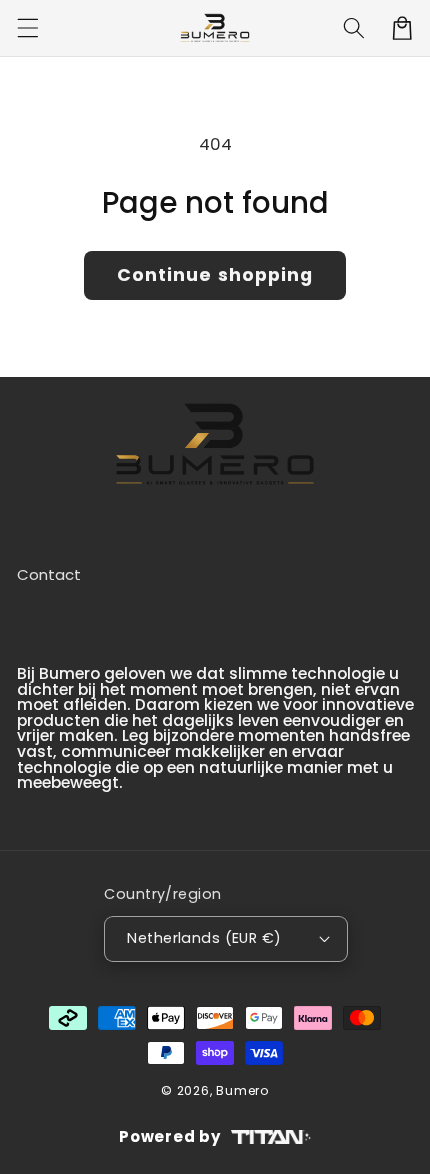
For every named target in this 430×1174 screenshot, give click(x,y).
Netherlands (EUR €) (204, 938)
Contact (49, 574)
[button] (27, 28)
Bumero (242, 1090)
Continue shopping (215, 275)
